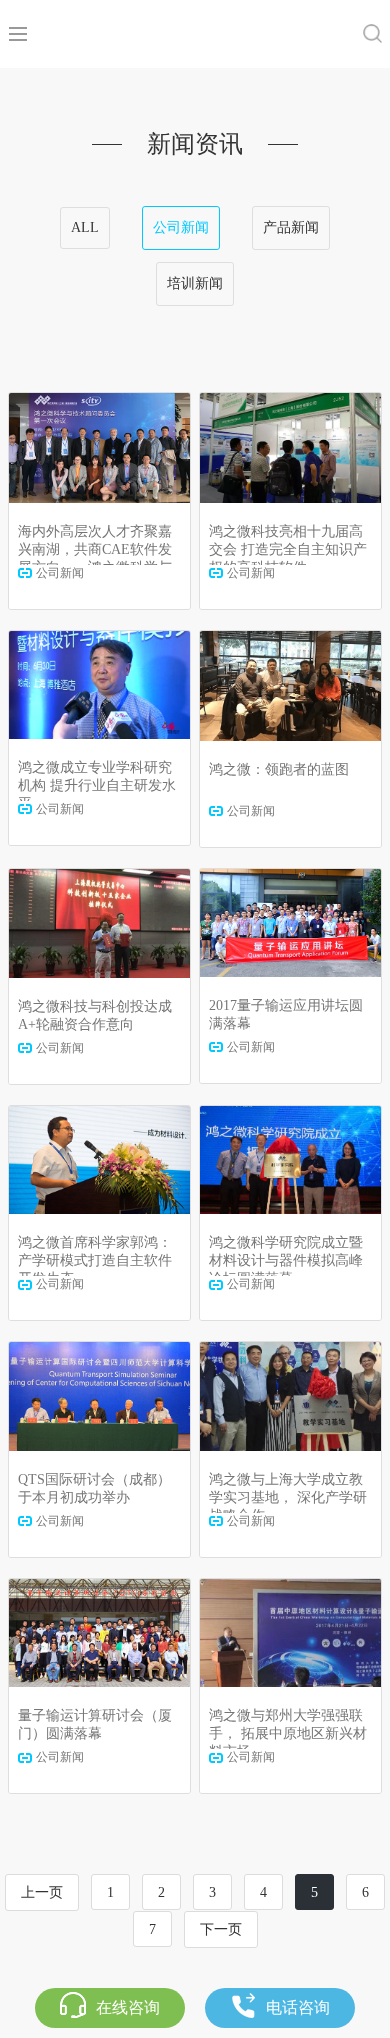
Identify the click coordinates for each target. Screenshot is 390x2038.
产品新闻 (291, 227)
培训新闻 (195, 283)
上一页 (42, 1892)
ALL (85, 227)
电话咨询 (298, 2007)
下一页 (221, 1929)
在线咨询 (128, 2007)
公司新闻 (181, 227)
